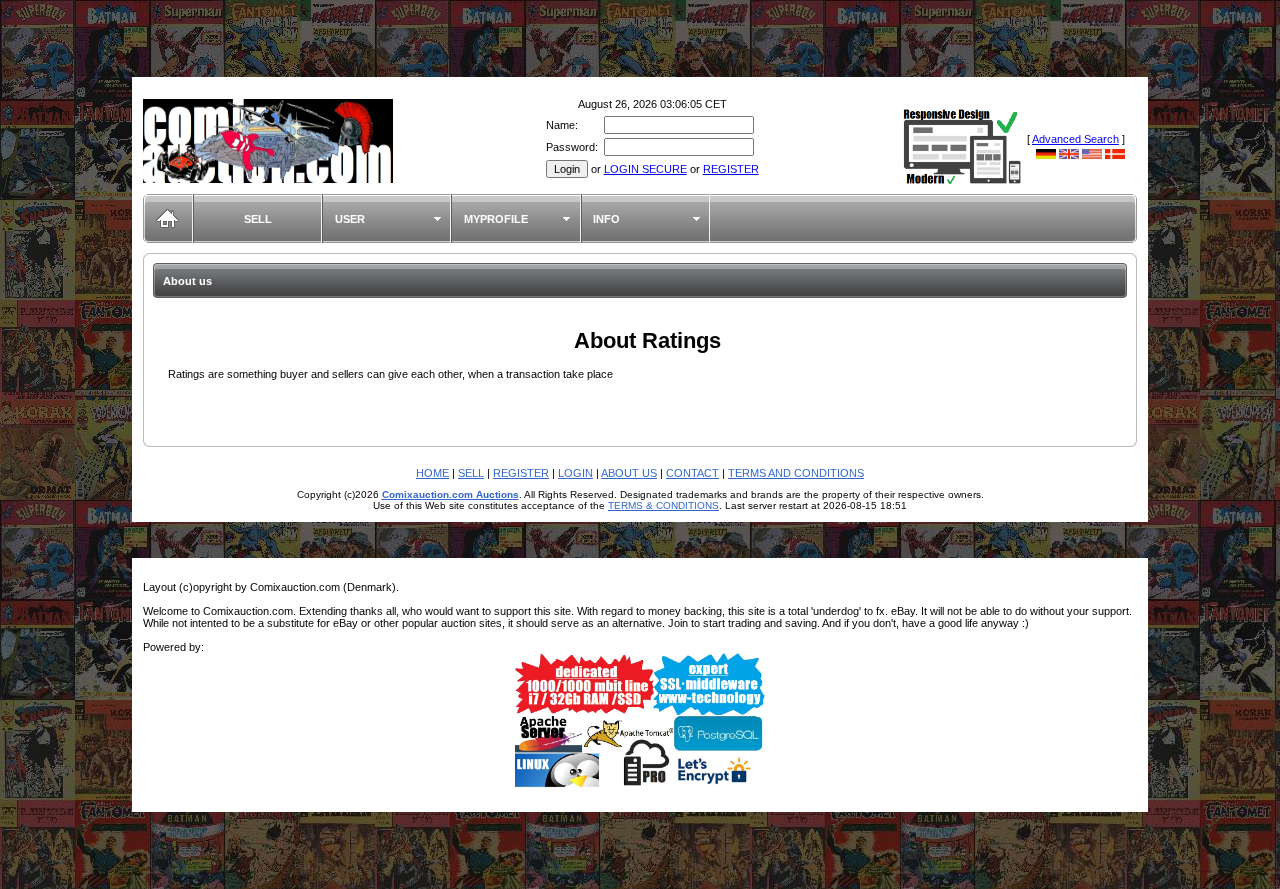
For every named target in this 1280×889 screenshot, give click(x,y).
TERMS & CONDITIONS (663, 505)
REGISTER (731, 169)
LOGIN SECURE (645, 169)
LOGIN (575, 473)
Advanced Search (1075, 139)
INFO (606, 219)
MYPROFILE (496, 219)
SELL (258, 219)
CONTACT (692, 473)
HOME (432, 473)
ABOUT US (629, 473)
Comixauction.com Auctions (450, 494)
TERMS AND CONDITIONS (796, 473)
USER (350, 219)
